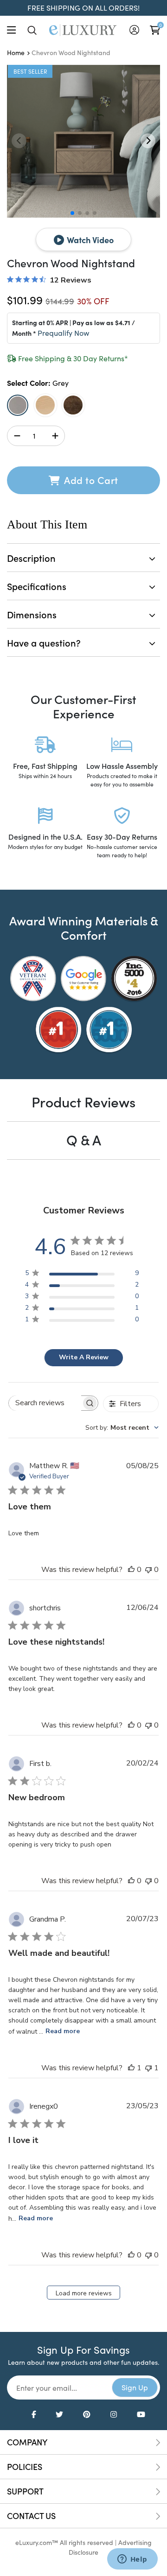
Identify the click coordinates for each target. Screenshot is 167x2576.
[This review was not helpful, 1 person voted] (148, 2068)
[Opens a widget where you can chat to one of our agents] (132, 2560)
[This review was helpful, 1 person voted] (131, 2068)
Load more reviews (84, 2293)
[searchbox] (45, 1403)
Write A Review (84, 1357)
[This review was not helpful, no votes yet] (148, 1570)
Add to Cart (90, 480)
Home (16, 53)
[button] (148, 141)
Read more (63, 2031)
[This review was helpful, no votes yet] (131, 1570)
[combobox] (122, 1428)
